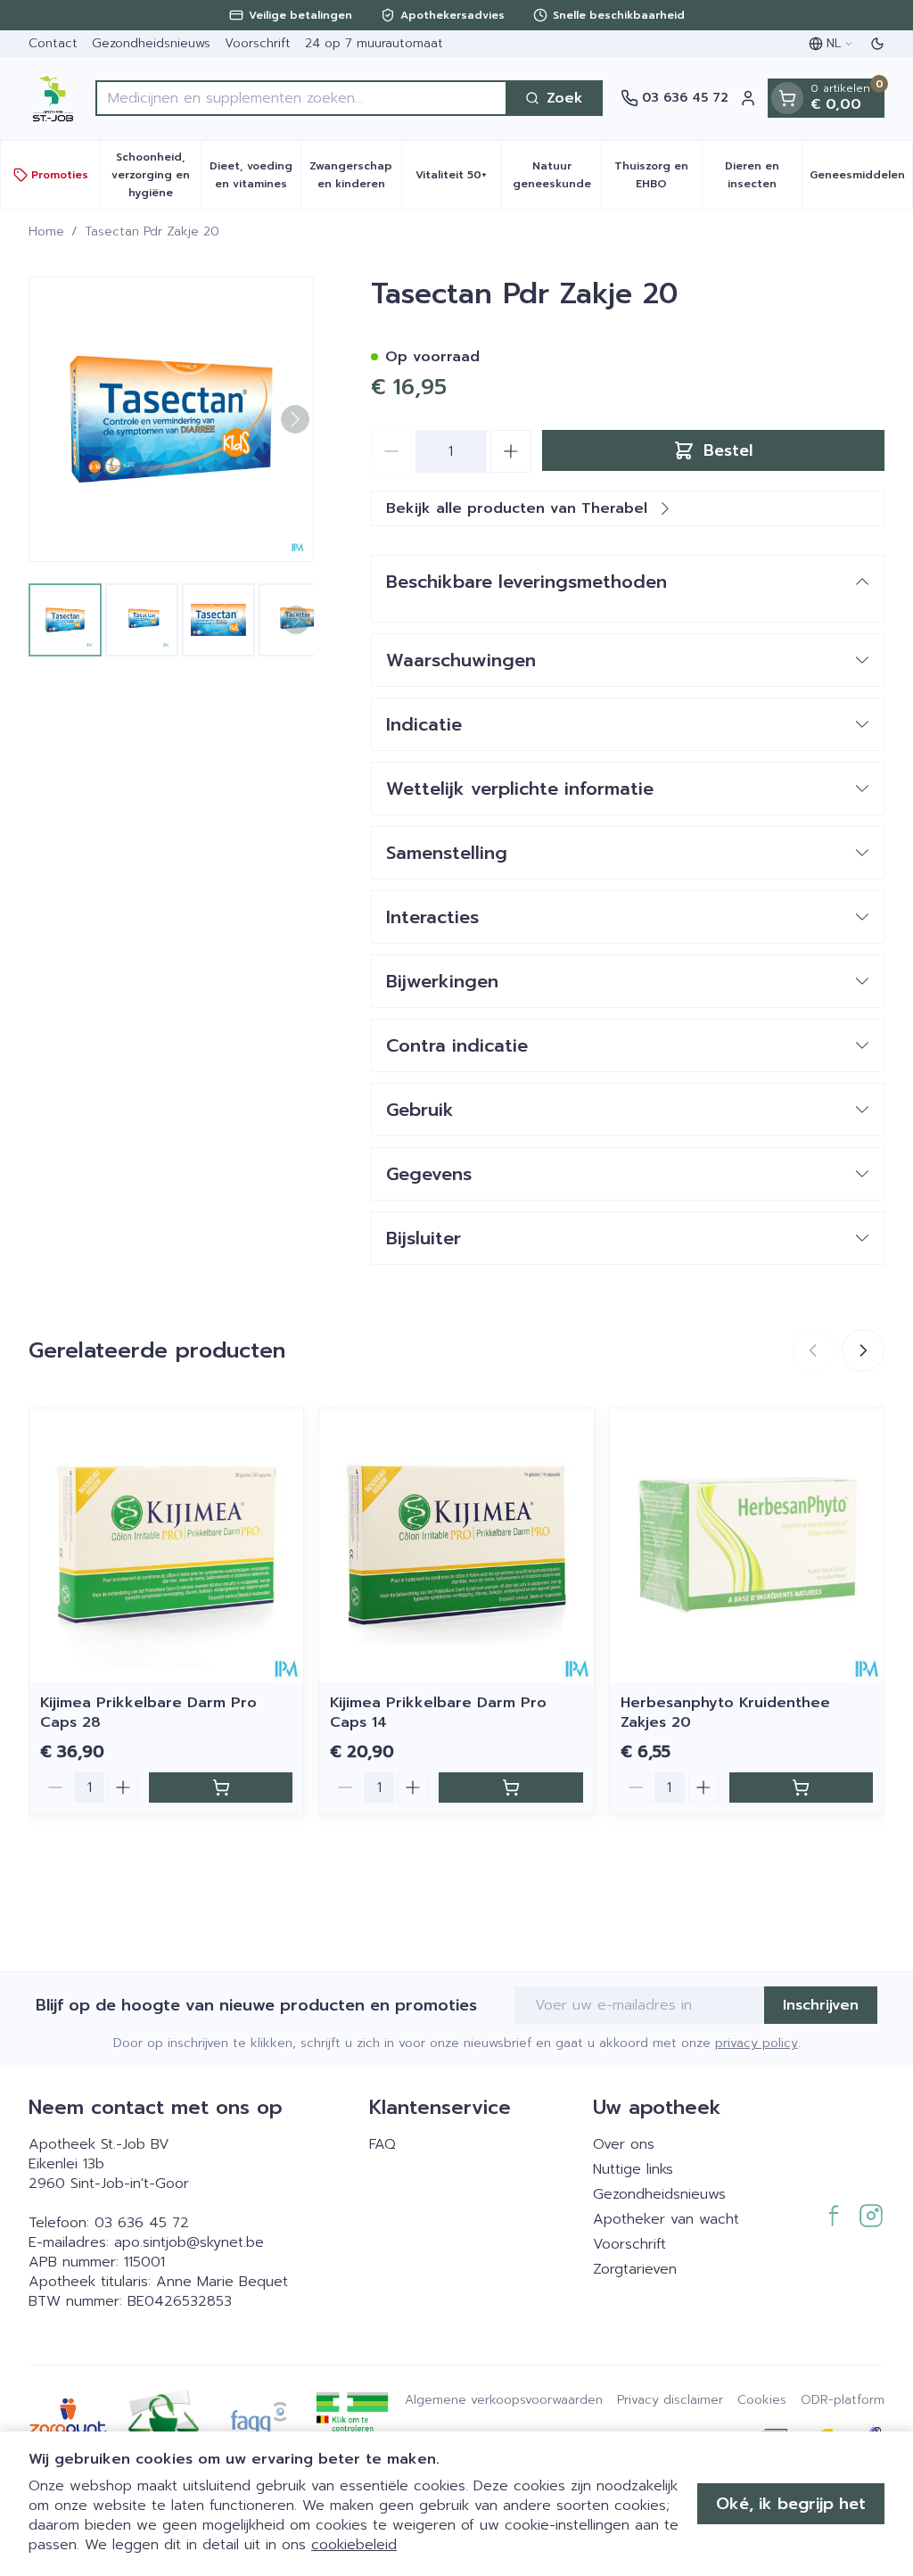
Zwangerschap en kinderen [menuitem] (355, 175)
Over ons (624, 2144)
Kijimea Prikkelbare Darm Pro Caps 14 (438, 1713)
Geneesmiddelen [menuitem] (861, 179)
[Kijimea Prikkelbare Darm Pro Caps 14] (456, 1545)
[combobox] (301, 98)
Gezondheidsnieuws (151, 43)
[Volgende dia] (863, 1350)
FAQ (382, 2144)
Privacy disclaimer (670, 2400)
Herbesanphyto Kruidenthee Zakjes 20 (725, 1713)
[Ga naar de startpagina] (53, 98)
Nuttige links (633, 2169)
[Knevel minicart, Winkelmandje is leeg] (787, 98)
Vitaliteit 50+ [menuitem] (458, 179)
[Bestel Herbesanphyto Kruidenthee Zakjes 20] (801, 1788)
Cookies (762, 2400)
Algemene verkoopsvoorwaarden (504, 2400)
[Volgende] (295, 419)
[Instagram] (871, 2216)
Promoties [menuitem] (60, 175)
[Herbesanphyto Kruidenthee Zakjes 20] (747, 1545)
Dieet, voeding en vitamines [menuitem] (255, 175)
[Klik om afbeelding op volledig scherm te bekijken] (171, 419)
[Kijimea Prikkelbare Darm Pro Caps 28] (166, 1545)
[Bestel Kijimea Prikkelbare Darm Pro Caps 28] (221, 1788)
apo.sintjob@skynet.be (189, 2242)
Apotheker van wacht (666, 2219)
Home (46, 232)
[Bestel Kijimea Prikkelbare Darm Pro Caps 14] (510, 1788)
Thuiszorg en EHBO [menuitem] (658, 175)
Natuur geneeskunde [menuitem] (557, 175)
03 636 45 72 (142, 2223)
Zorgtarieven (635, 2269)
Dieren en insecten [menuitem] (763, 175)
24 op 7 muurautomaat (374, 43)
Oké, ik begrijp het (791, 2504)
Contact (53, 43)
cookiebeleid (354, 2545)
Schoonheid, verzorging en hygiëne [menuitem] (156, 175)
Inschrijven (821, 2005)
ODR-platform (843, 2400)
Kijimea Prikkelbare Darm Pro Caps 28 (148, 1713)
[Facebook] (834, 2216)
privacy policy (757, 2043)
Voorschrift (258, 43)
